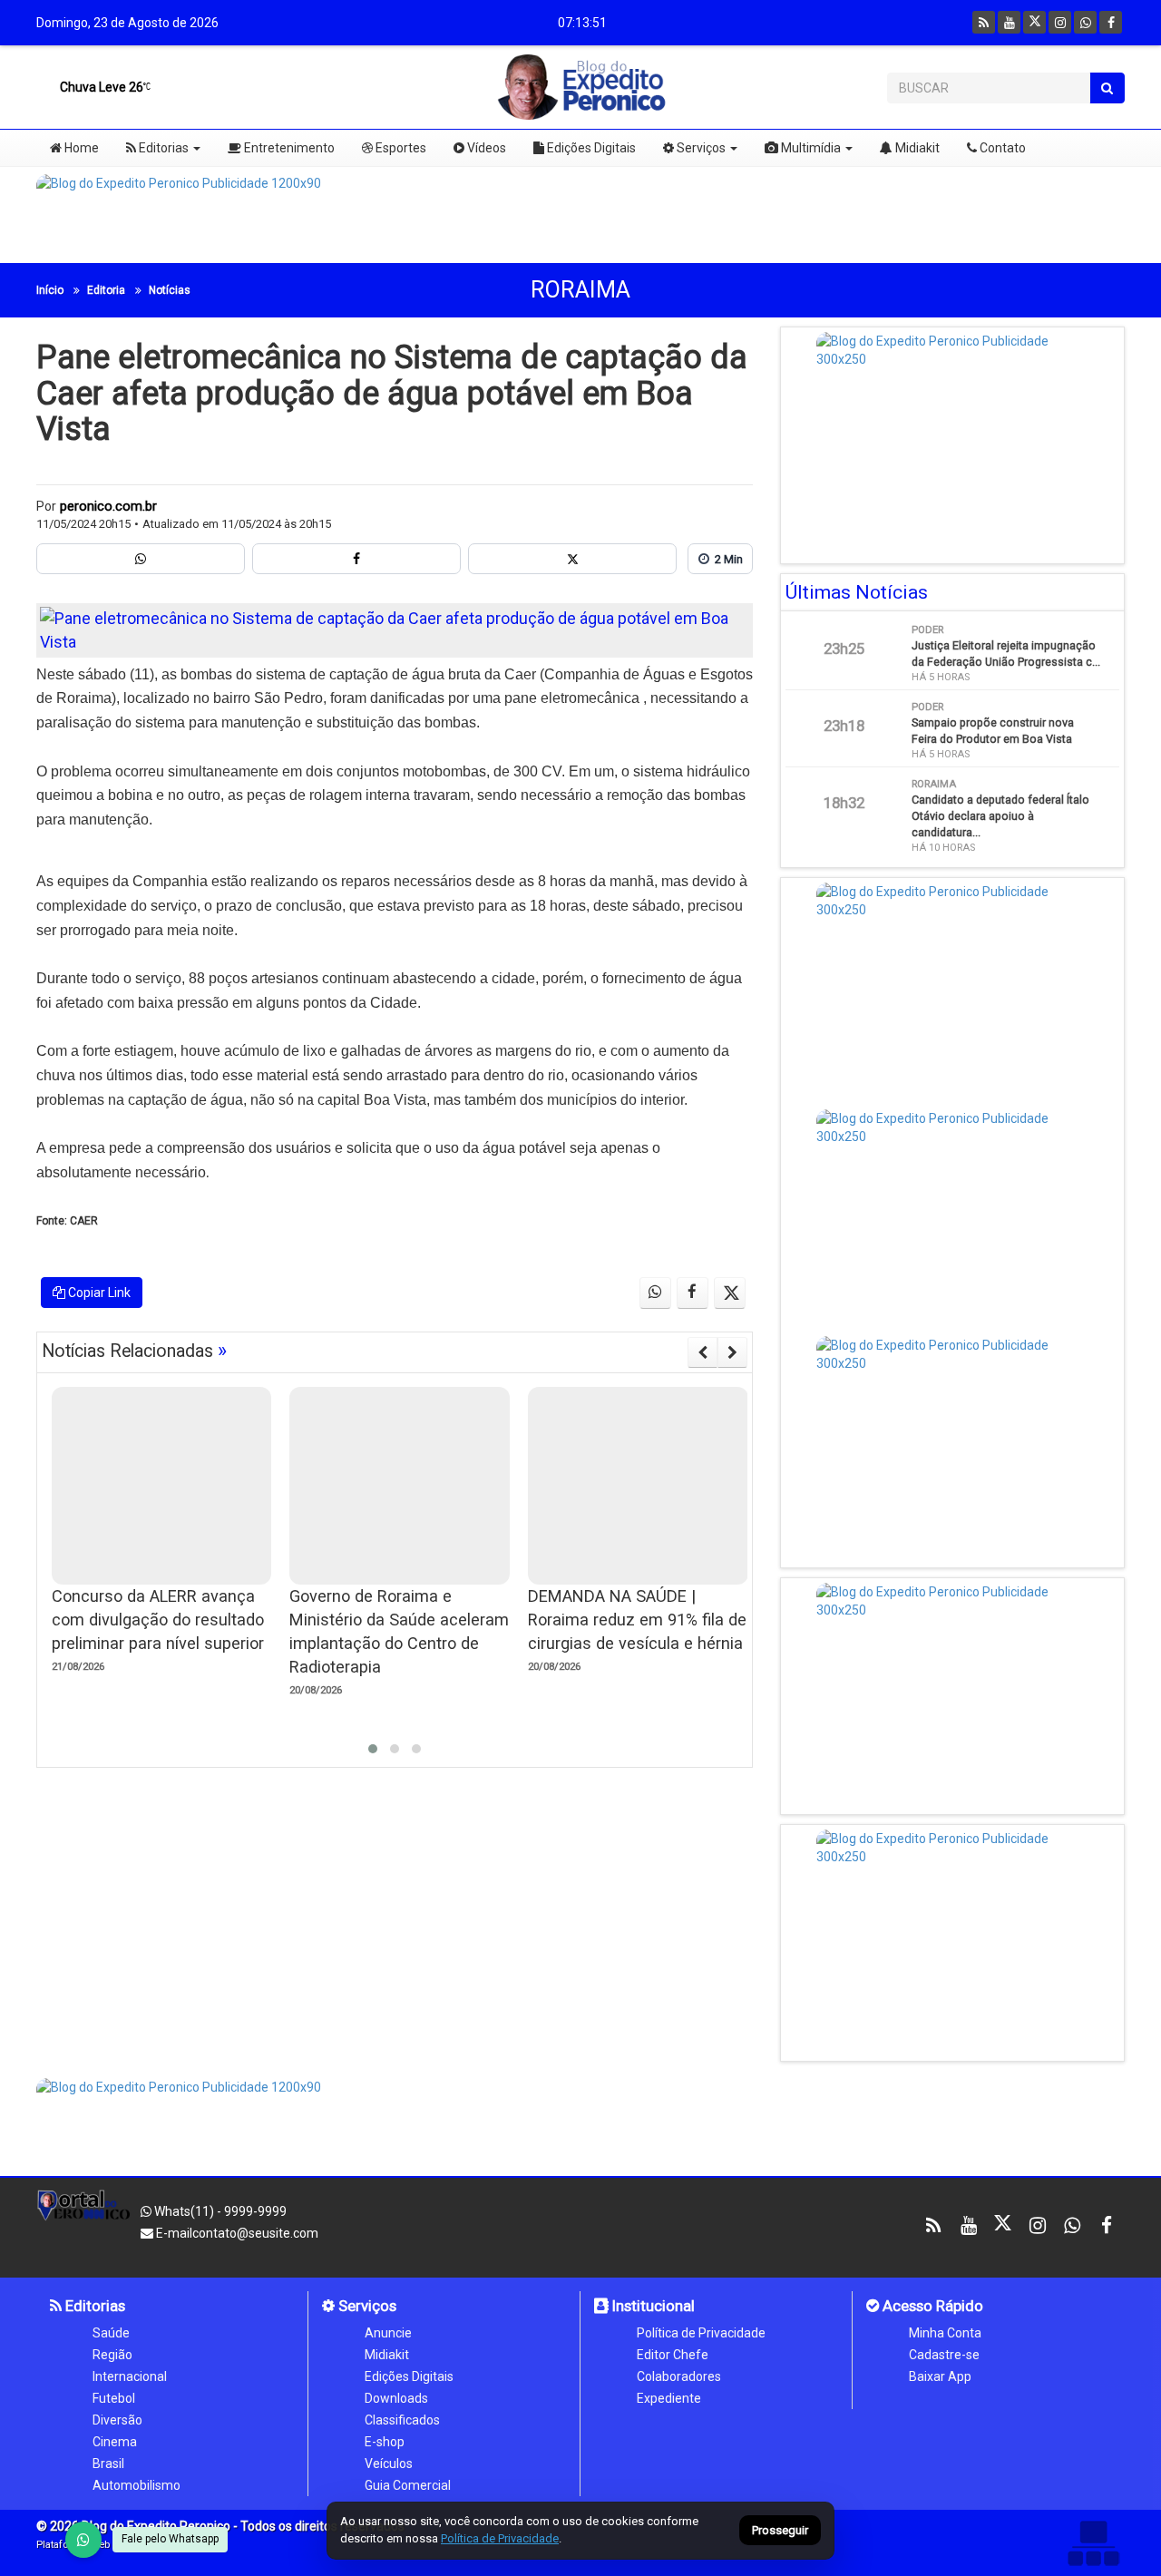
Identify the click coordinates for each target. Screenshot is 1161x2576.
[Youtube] (1009, 22)
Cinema (115, 2442)
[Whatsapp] (1085, 22)
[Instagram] (1060, 22)
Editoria (106, 290)
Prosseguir (780, 2531)
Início (50, 290)
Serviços (700, 148)
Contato (1001, 148)
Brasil (108, 2464)
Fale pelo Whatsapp (170, 2539)
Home (80, 148)
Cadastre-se (944, 2355)
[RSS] (984, 22)
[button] (373, 1749)
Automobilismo (137, 2485)
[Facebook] (1111, 22)
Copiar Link (98, 1293)
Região (112, 2355)
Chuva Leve (100, 87)
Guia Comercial (408, 2485)
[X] (1034, 22)
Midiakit (916, 148)
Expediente (669, 2398)
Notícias (170, 290)
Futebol (114, 2398)
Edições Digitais (590, 148)
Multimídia (810, 148)
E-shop (385, 2442)
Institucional (652, 2306)
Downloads (396, 2398)
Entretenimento (288, 148)
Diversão (117, 2420)
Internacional (130, 2376)
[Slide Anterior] (702, 1352)
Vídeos (485, 148)
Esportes (400, 148)
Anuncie (388, 2333)
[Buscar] (1107, 88)
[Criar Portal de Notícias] (1093, 2543)
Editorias (162, 148)
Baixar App (940, 2376)
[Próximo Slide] (732, 1352)
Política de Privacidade (701, 2333)
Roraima (580, 290)
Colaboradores (679, 2376)
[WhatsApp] (83, 2540)
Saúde (111, 2333)
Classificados (402, 2420)
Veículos (389, 2464)
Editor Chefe (673, 2355)
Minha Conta (945, 2333)
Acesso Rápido (931, 2306)
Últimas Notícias (857, 592)
